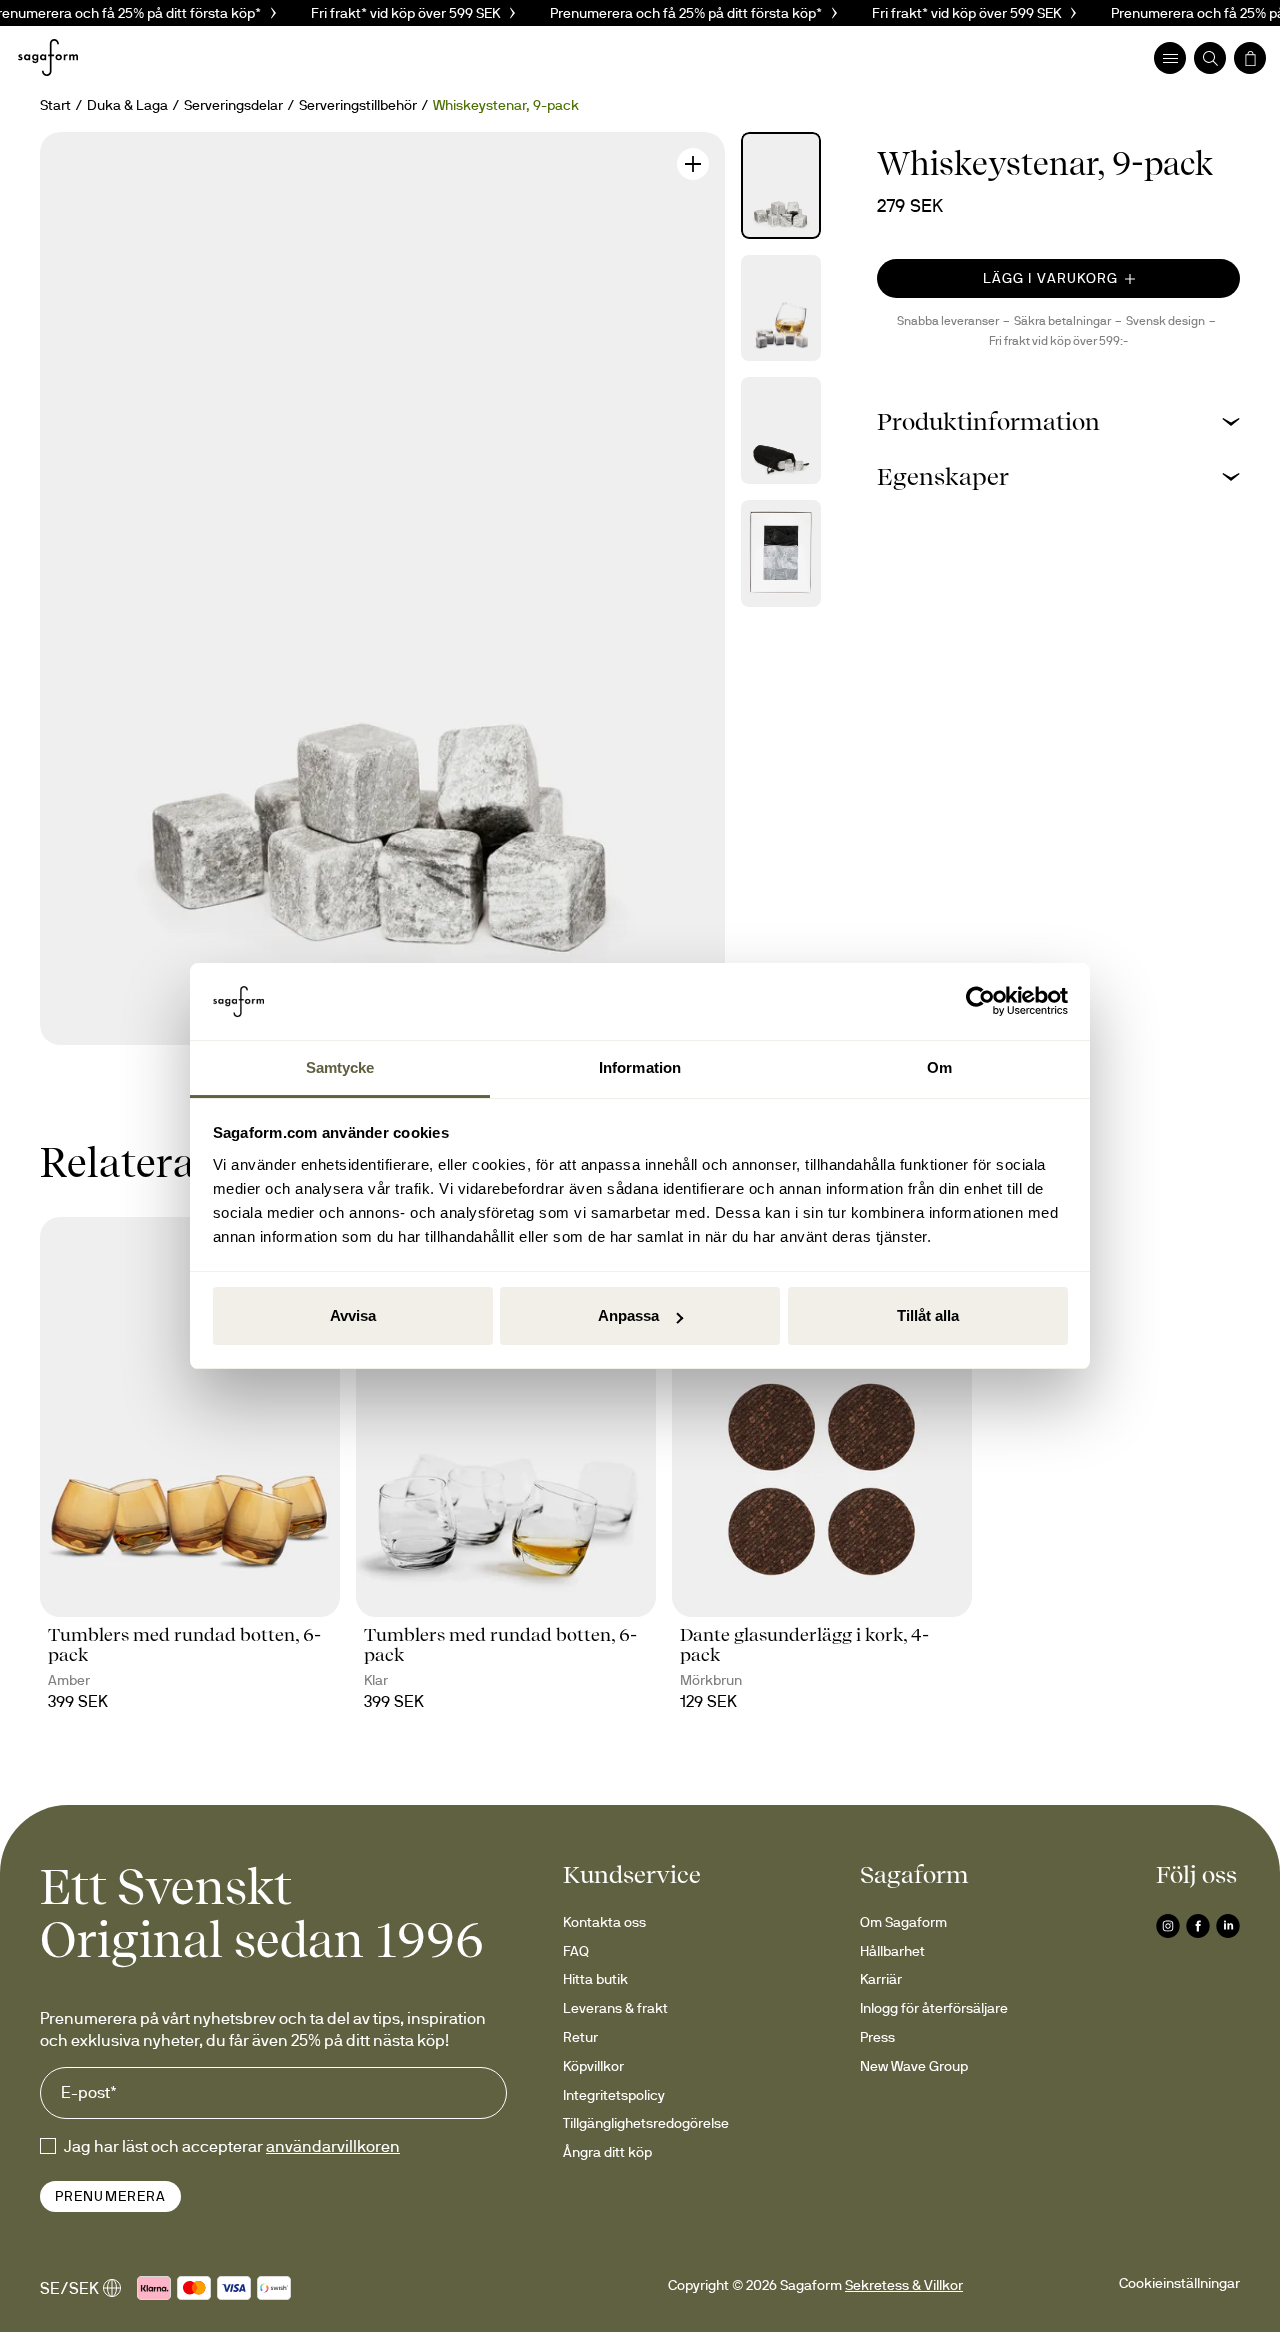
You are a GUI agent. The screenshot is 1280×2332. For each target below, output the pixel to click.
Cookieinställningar (1179, 2283)
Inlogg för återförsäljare (934, 2008)
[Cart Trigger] (1250, 58)
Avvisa (353, 1315)
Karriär (881, 1979)
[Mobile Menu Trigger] (1170, 58)
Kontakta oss (604, 1922)
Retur (580, 2037)
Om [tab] (939, 1067)
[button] (1058, 421)
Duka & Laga (127, 105)
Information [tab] (640, 1067)
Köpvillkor (593, 2066)
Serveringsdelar (233, 105)
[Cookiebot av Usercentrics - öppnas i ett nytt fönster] (980, 1002)
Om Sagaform (903, 1922)
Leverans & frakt (615, 2008)
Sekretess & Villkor (904, 2285)
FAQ (576, 1951)
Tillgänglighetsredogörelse (646, 2123)
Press (877, 2037)
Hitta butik (595, 1979)
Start (55, 105)
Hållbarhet (892, 1951)
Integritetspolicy (614, 2095)
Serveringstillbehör (358, 105)
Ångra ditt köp (607, 2152)
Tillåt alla (928, 1315)
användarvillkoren (333, 2146)
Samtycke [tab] (340, 1067)
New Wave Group (914, 2066)
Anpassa (628, 1315)
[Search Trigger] (1210, 58)
